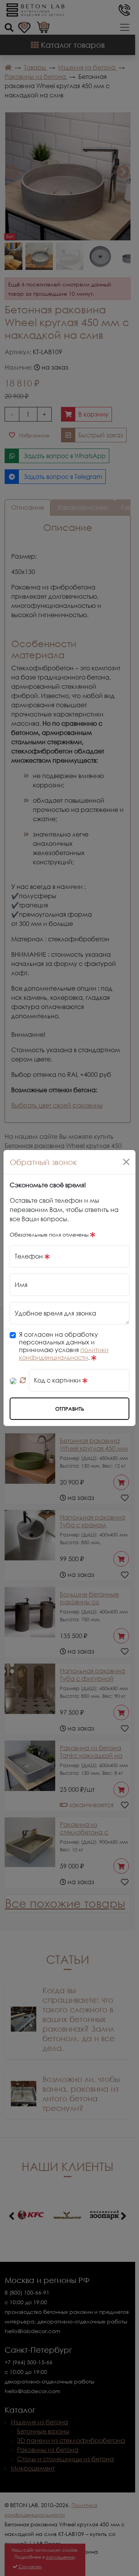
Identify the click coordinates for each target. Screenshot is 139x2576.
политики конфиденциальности (64, 1354)
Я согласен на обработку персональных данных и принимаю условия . (64, 1346)
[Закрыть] (126, 1162)
